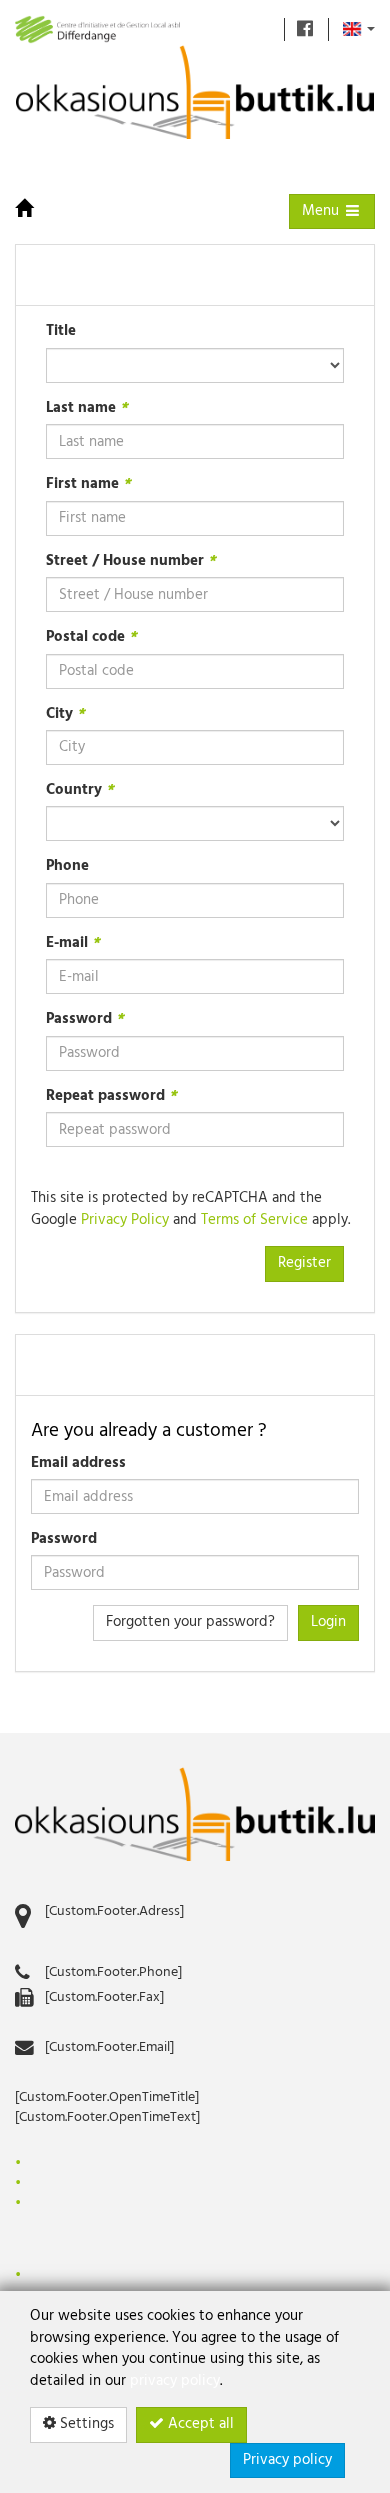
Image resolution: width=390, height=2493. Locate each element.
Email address (78, 1463)
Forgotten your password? (190, 1622)
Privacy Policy (125, 1220)
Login (328, 1622)
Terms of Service (254, 1220)
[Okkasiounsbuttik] (195, 1814)
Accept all (199, 2424)
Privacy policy (287, 2460)
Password (64, 1539)
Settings (85, 2424)
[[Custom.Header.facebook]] (305, 29)
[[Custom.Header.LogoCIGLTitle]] (97, 29)
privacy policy (175, 2381)
